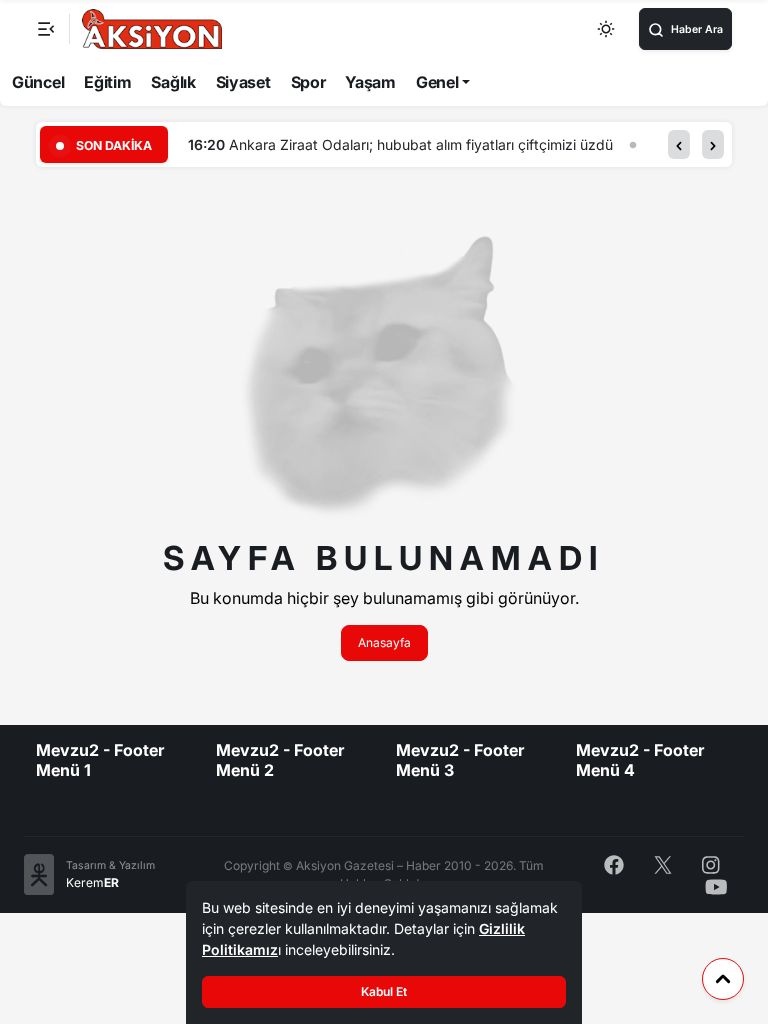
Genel (437, 82)
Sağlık (173, 82)
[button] (679, 144)
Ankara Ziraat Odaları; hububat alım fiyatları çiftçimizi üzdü (421, 144)
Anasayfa (384, 642)
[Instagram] (711, 863)
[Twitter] (663, 863)
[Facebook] (614, 863)
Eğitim (107, 82)
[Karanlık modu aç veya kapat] (607, 29)
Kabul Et (384, 991)
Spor (308, 82)
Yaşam (370, 82)
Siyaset (243, 82)
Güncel (38, 82)
